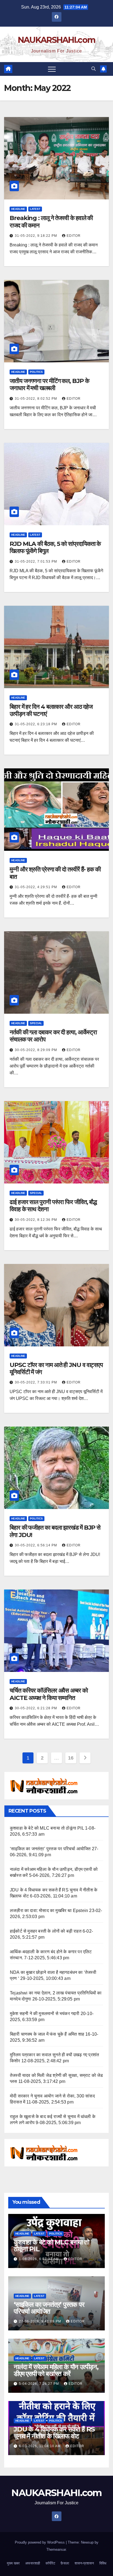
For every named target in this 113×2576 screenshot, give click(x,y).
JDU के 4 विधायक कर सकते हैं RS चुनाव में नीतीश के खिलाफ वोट (54, 2433)
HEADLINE (18, 209)
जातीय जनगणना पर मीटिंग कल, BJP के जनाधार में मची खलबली (49, 384)
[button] (94, 69)
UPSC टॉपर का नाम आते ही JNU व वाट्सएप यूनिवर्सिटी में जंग (56, 1368)
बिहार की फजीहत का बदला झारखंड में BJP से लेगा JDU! (55, 1531)
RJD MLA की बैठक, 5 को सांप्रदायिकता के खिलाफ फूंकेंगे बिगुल (55, 547)
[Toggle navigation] (52, 69)
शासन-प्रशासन (84, 2563)
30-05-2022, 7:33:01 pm (36, 1382)
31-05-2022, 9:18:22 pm (36, 236)
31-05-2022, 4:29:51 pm (36, 887)
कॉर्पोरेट (50, 2563)
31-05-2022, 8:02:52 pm (36, 399)
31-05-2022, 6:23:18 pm (36, 724)
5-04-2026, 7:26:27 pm (39, 2384)
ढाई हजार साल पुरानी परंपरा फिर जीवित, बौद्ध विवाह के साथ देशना (53, 1206)
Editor (74, 236)
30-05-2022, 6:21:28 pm (36, 1708)
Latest (35, 209)
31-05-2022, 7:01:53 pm (36, 562)
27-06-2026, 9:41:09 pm (41, 2321)
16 (71, 1758)
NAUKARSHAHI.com (57, 40)
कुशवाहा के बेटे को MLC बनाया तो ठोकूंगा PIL (47, 1828)
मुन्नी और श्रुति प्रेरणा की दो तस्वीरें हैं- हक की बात (55, 873)
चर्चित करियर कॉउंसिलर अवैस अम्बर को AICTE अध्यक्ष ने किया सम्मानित (49, 1694)
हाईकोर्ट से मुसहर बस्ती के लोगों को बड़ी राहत (46, 1931)
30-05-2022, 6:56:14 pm (36, 1545)
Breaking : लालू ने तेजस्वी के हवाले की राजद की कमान (51, 222)
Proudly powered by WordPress (40, 2542)
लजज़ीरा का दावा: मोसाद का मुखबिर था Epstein (49, 1911)
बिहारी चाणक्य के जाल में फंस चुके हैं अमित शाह (47, 2034)
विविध (103, 2563)
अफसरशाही (33, 2563)
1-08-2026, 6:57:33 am (39, 2259)
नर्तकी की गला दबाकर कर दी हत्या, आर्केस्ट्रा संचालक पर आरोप (53, 1036)
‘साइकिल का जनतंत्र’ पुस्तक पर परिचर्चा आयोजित (50, 1849)
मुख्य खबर (13, 2563)
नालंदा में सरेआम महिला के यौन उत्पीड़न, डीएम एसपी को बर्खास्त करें (56, 2370)
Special (36, 1023)
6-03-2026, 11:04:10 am (40, 2446)
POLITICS (36, 372)
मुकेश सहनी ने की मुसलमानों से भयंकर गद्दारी (45, 2014)
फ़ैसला (65, 2563)
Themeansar (56, 2549)
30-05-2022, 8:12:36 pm (36, 1220)
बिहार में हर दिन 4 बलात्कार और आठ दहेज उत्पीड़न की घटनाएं (51, 710)
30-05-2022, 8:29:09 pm (36, 1050)
